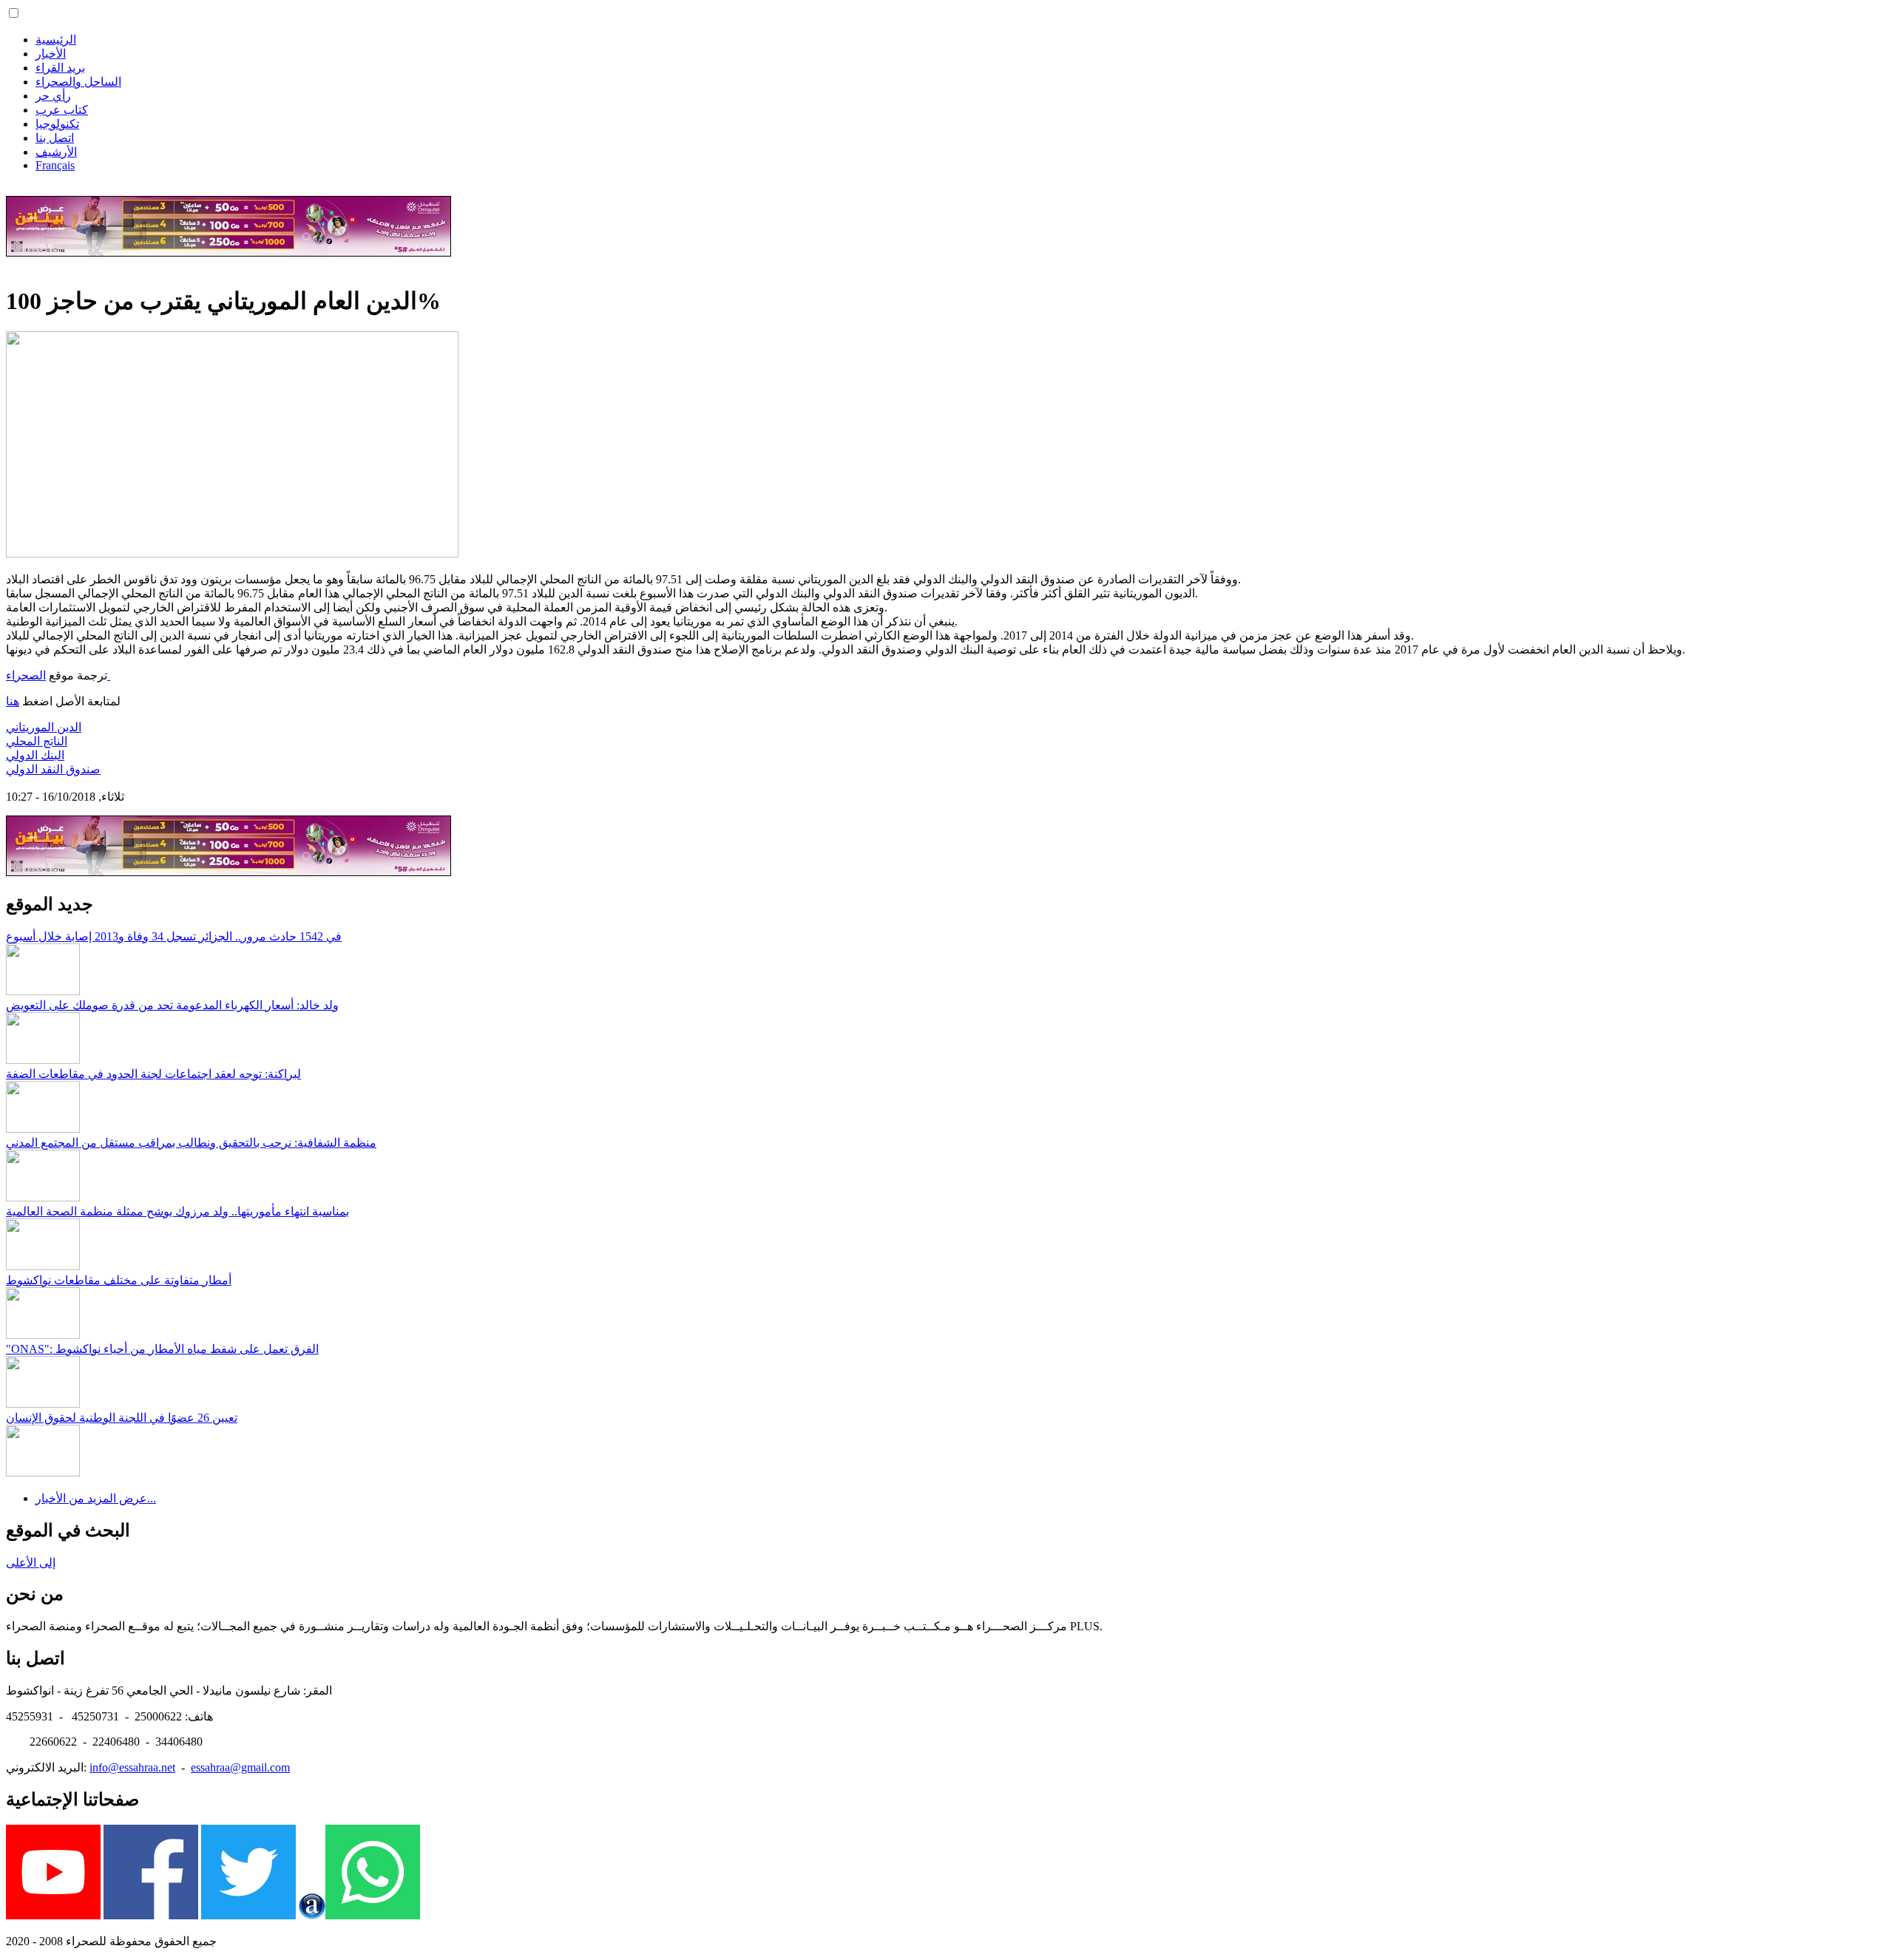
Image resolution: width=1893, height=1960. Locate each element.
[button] (14, 13)
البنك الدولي (35, 755)
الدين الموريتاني (44, 727)
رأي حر (53, 96)
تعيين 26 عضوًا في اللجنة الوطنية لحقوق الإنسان (122, 1418)
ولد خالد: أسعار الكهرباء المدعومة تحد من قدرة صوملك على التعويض (172, 1005)
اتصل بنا (55, 138)
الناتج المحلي (37, 741)
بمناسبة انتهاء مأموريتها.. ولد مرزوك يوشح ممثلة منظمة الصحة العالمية (177, 1211)
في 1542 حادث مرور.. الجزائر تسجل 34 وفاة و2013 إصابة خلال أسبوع (174, 936)
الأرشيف (56, 152)
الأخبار (51, 54)
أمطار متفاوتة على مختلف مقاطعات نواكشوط (119, 1280)
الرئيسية (56, 40)
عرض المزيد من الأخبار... (96, 1498)
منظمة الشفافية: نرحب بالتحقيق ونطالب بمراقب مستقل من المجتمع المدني (191, 1143)
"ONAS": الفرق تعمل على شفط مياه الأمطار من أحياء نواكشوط (162, 1349)
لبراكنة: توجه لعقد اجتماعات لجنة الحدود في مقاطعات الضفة (153, 1074)
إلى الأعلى (31, 1563)
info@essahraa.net (132, 1767)
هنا (13, 701)
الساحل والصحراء (78, 82)
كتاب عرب (62, 110)
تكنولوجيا (57, 124)
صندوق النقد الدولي (53, 769)
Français (55, 165)
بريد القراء (60, 68)
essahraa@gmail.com (240, 1767)
